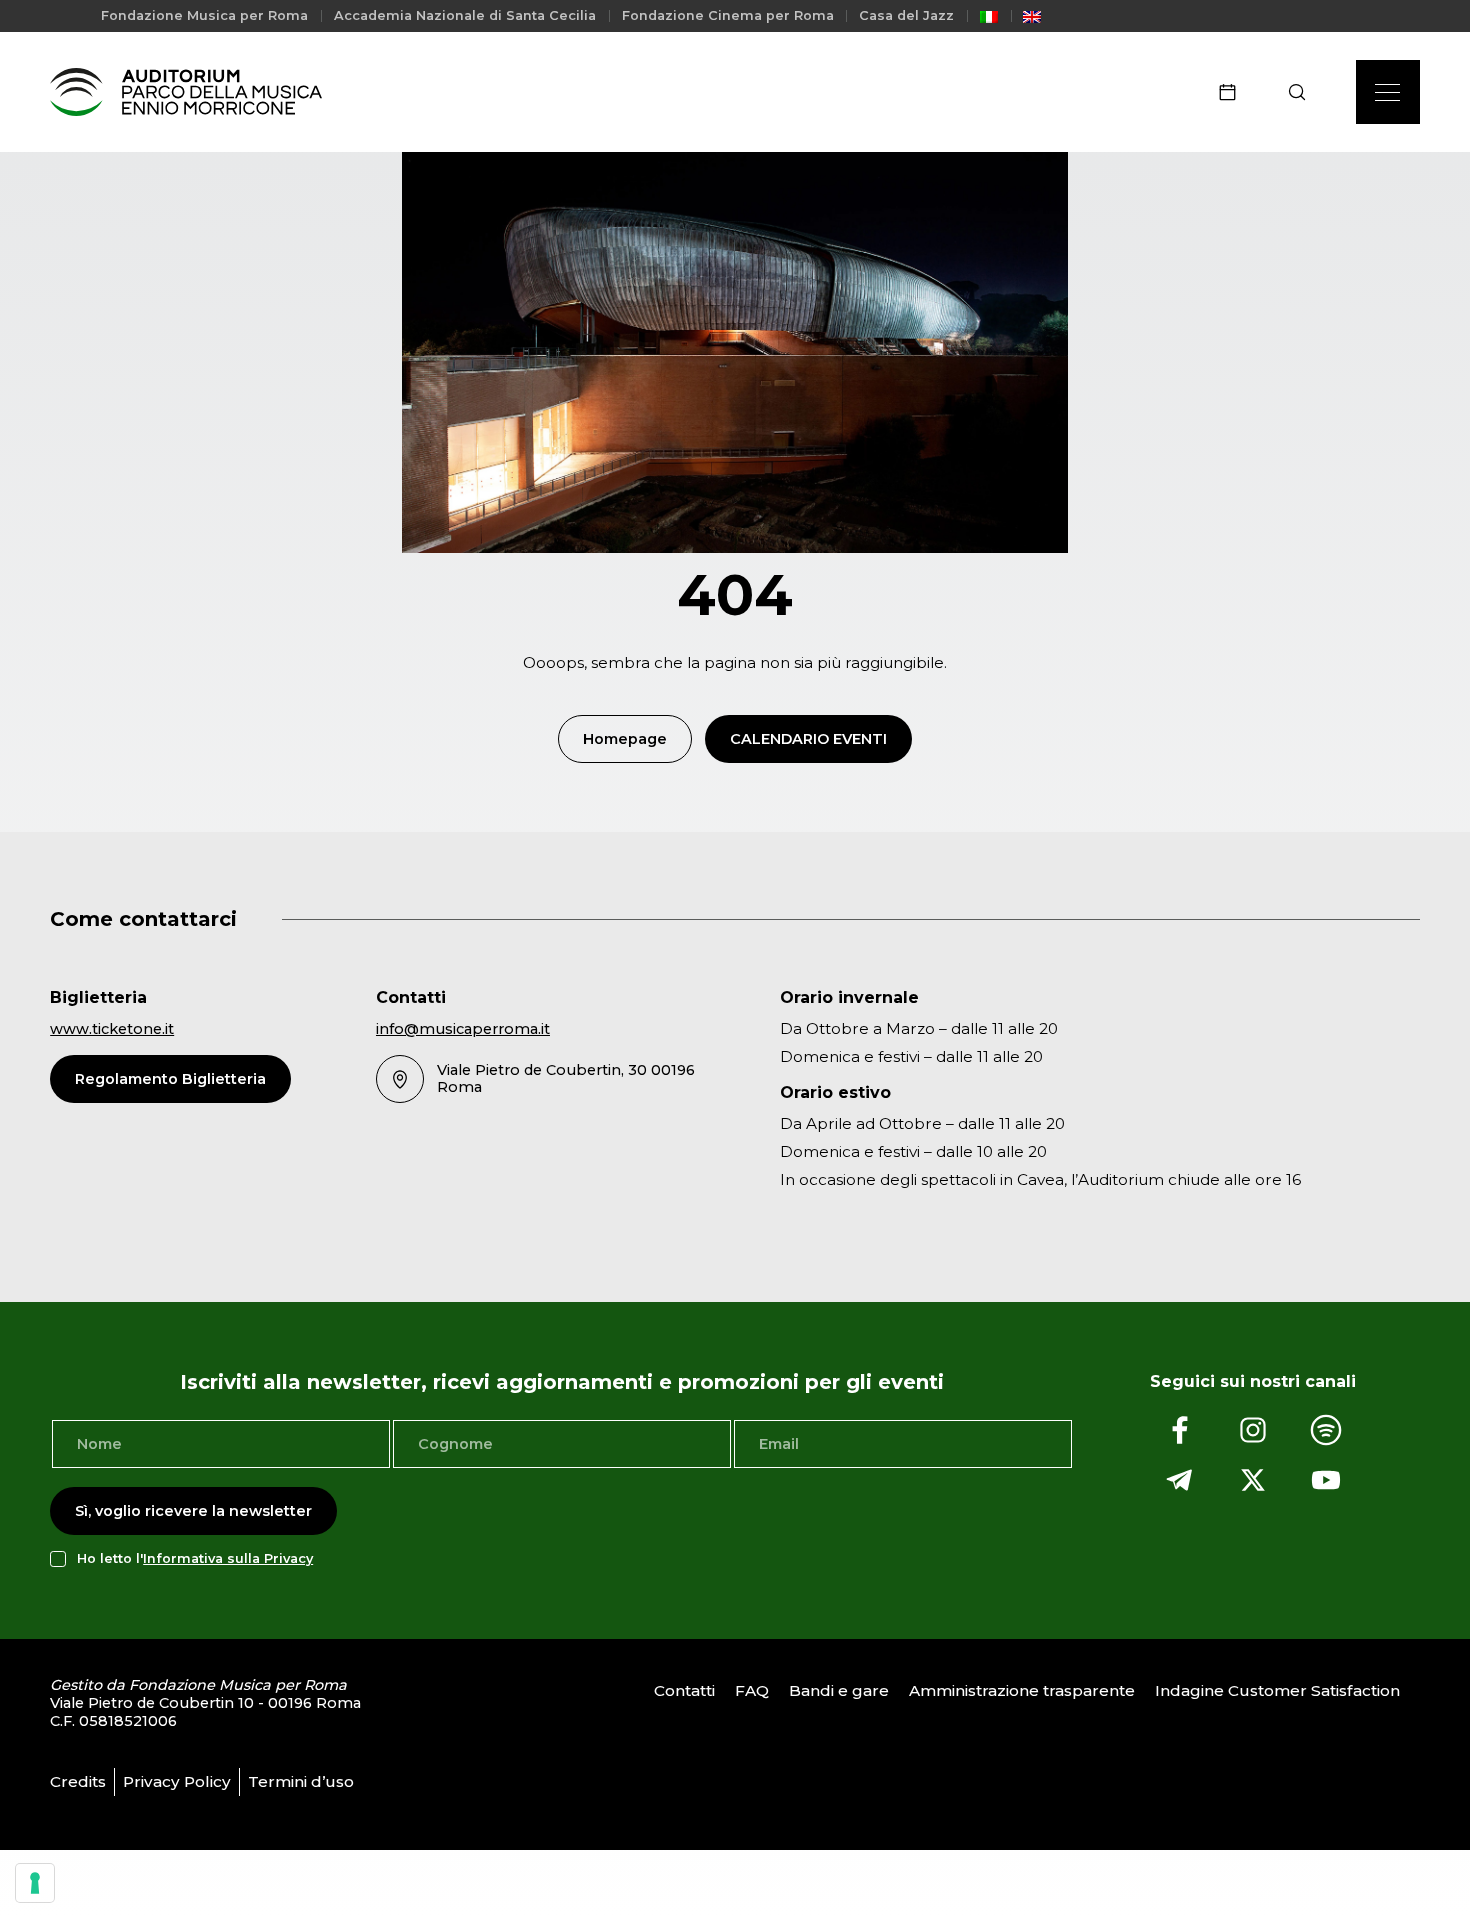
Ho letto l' (195, 1558)
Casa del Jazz (906, 15)
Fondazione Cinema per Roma (728, 15)
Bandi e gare (839, 1690)
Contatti (684, 1690)
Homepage (625, 739)
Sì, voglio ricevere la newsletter (193, 1511)
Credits (78, 1781)
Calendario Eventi (808, 739)
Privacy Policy (177, 1781)
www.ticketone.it (112, 1029)
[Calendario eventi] (1234, 92)
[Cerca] (1303, 92)
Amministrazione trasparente (1022, 1690)
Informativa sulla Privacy (228, 1558)
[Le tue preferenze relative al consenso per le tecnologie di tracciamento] (35, 1883)
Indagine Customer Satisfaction (1277, 1690)
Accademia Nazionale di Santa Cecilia (465, 15)
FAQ (752, 1690)
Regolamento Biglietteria (170, 1079)
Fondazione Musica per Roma (204, 15)
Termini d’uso (301, 1781)
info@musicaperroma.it (463, 1029)
